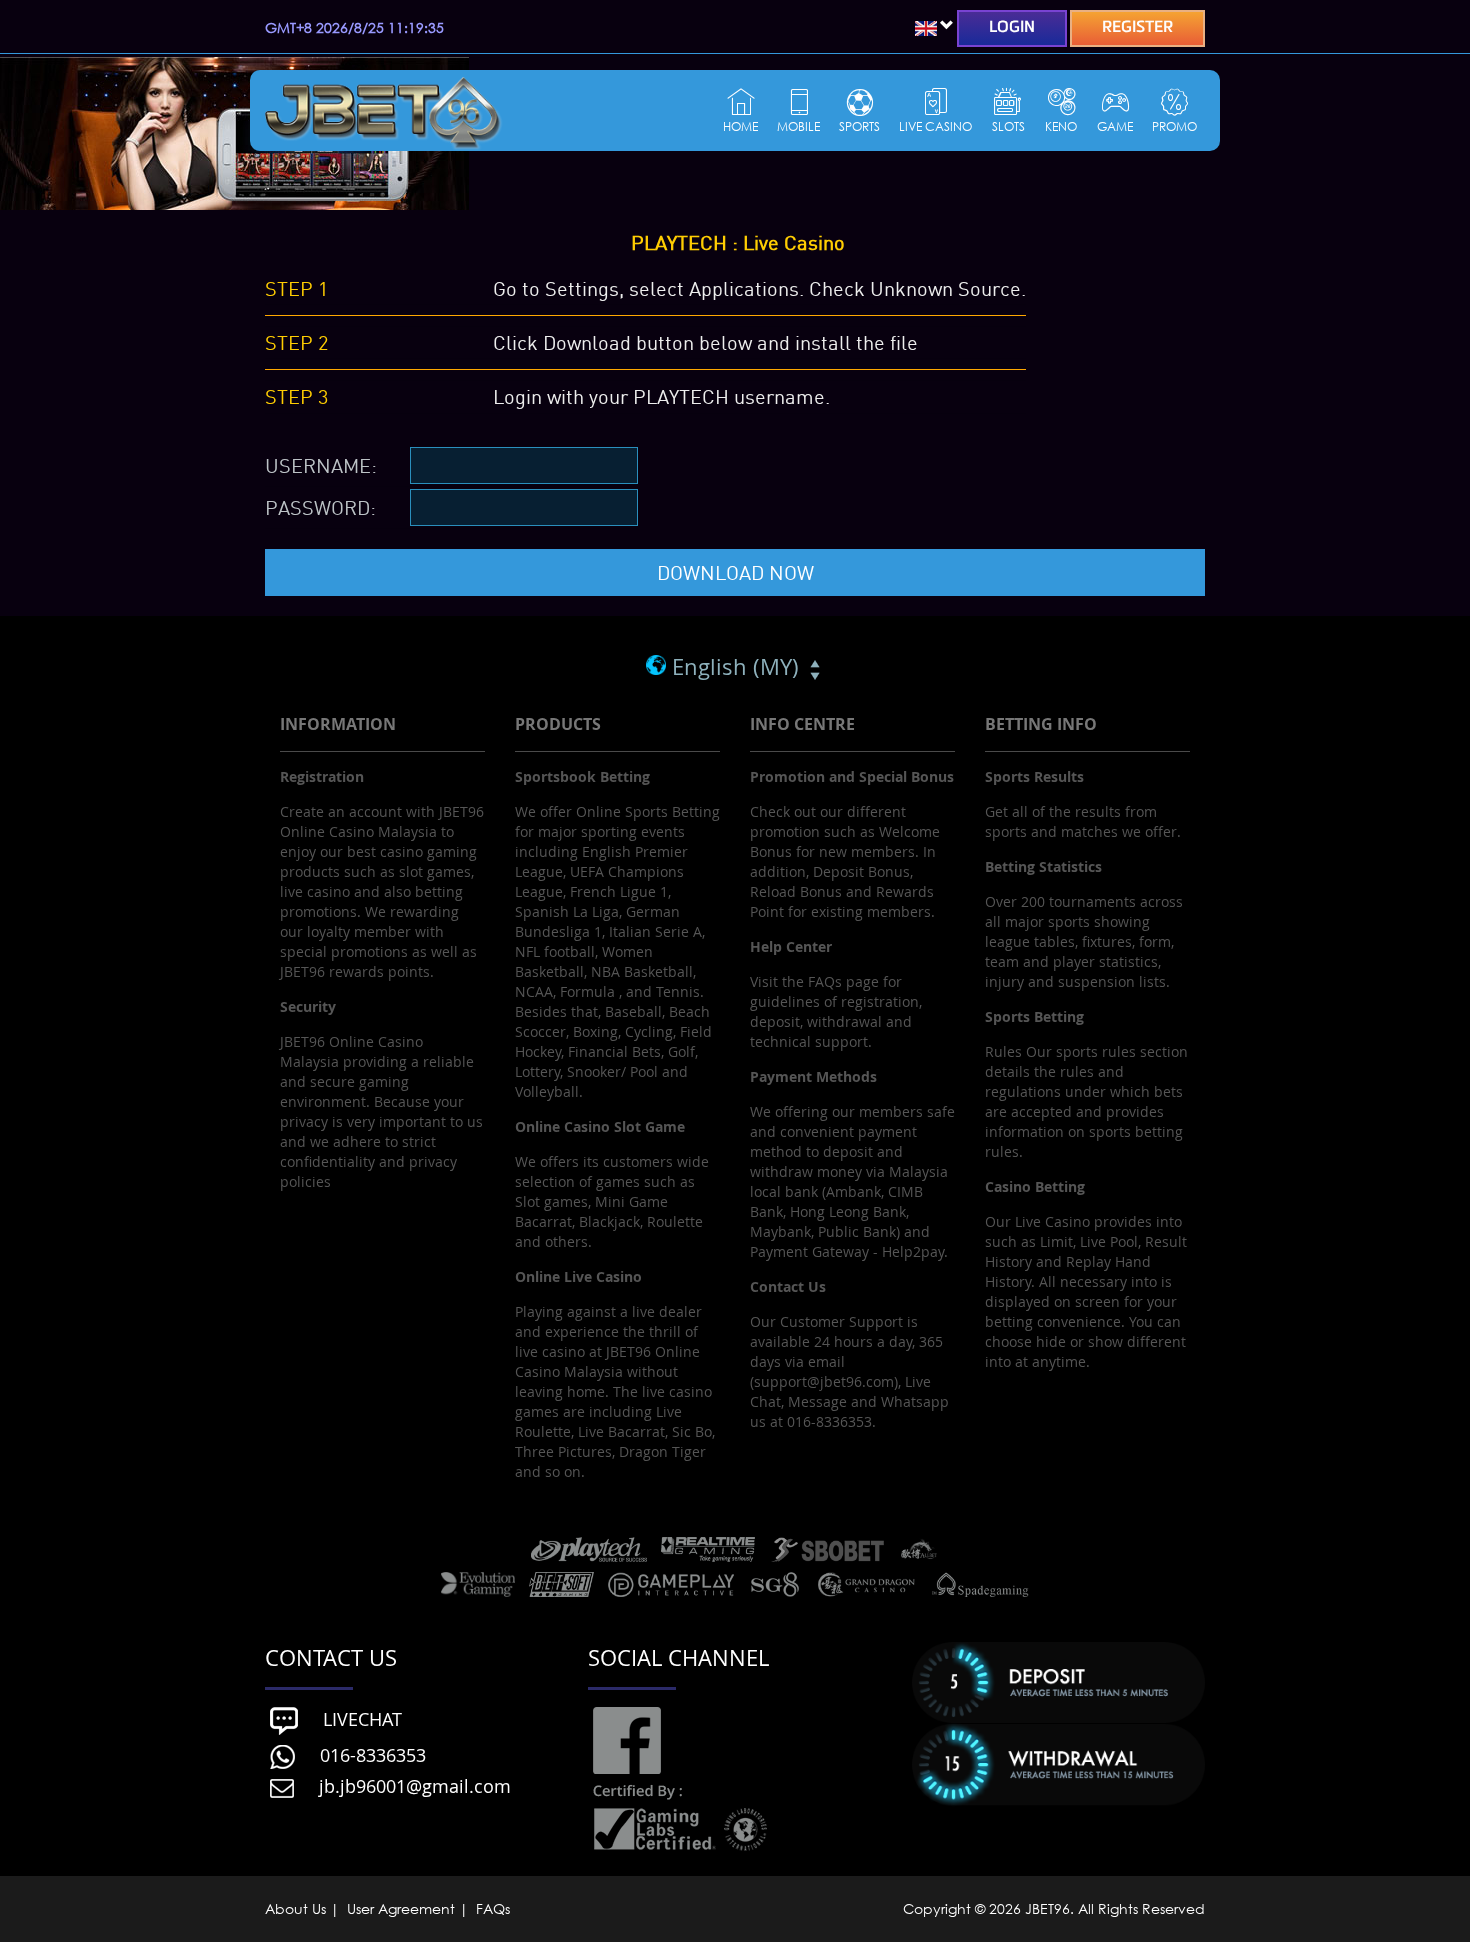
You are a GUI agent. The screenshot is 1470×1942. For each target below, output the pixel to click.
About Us (297, 1908)
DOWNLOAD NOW (735, 572)
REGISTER (1137, 28)
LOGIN (1012, 28)
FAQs (491, 1908)
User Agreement (401, 1908)
